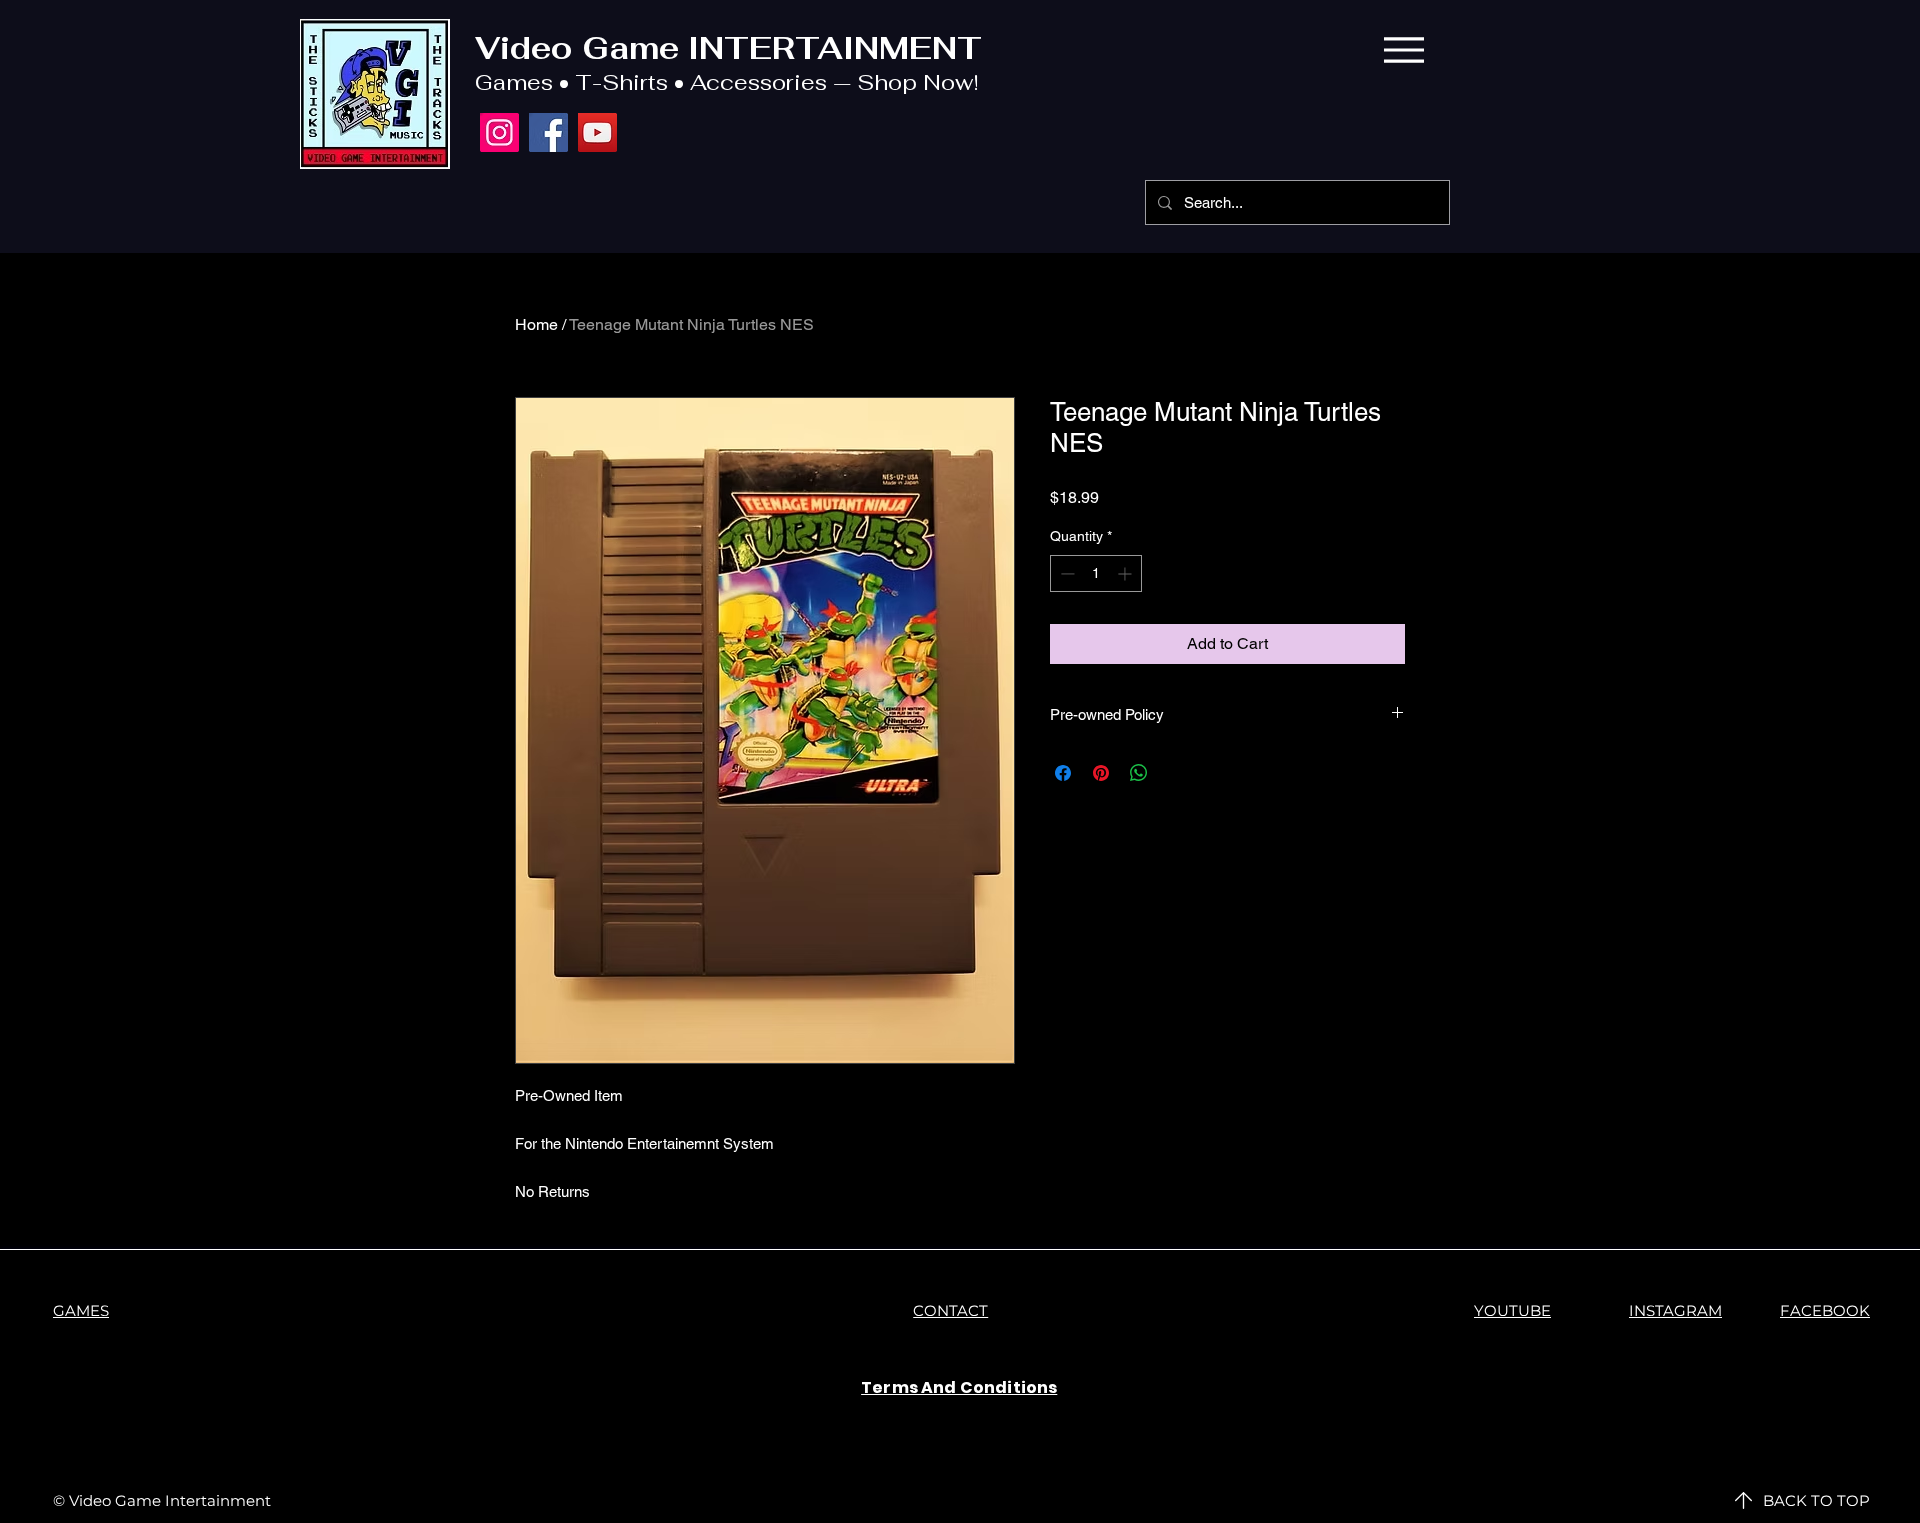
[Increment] (1126, 573)
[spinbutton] (1096, 573)
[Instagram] (499, 132)
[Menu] (1403, 49)
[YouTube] (597, 132)
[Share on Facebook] (1063, 773)
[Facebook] (548, 132)
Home (536, 324)
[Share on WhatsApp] (1139, 773)
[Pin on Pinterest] (1101, 773)
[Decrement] (1065, 573)
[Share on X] (1177, 773)
